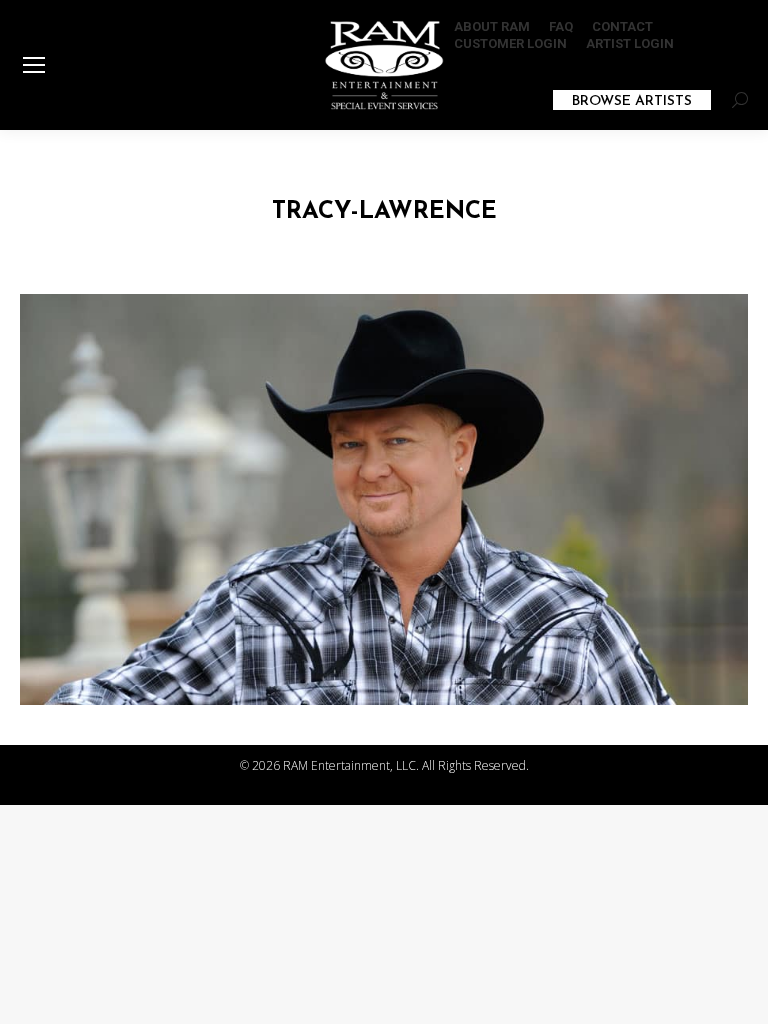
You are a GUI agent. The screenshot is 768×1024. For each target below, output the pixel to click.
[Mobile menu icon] (34, 65)
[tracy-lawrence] (384, 499)
